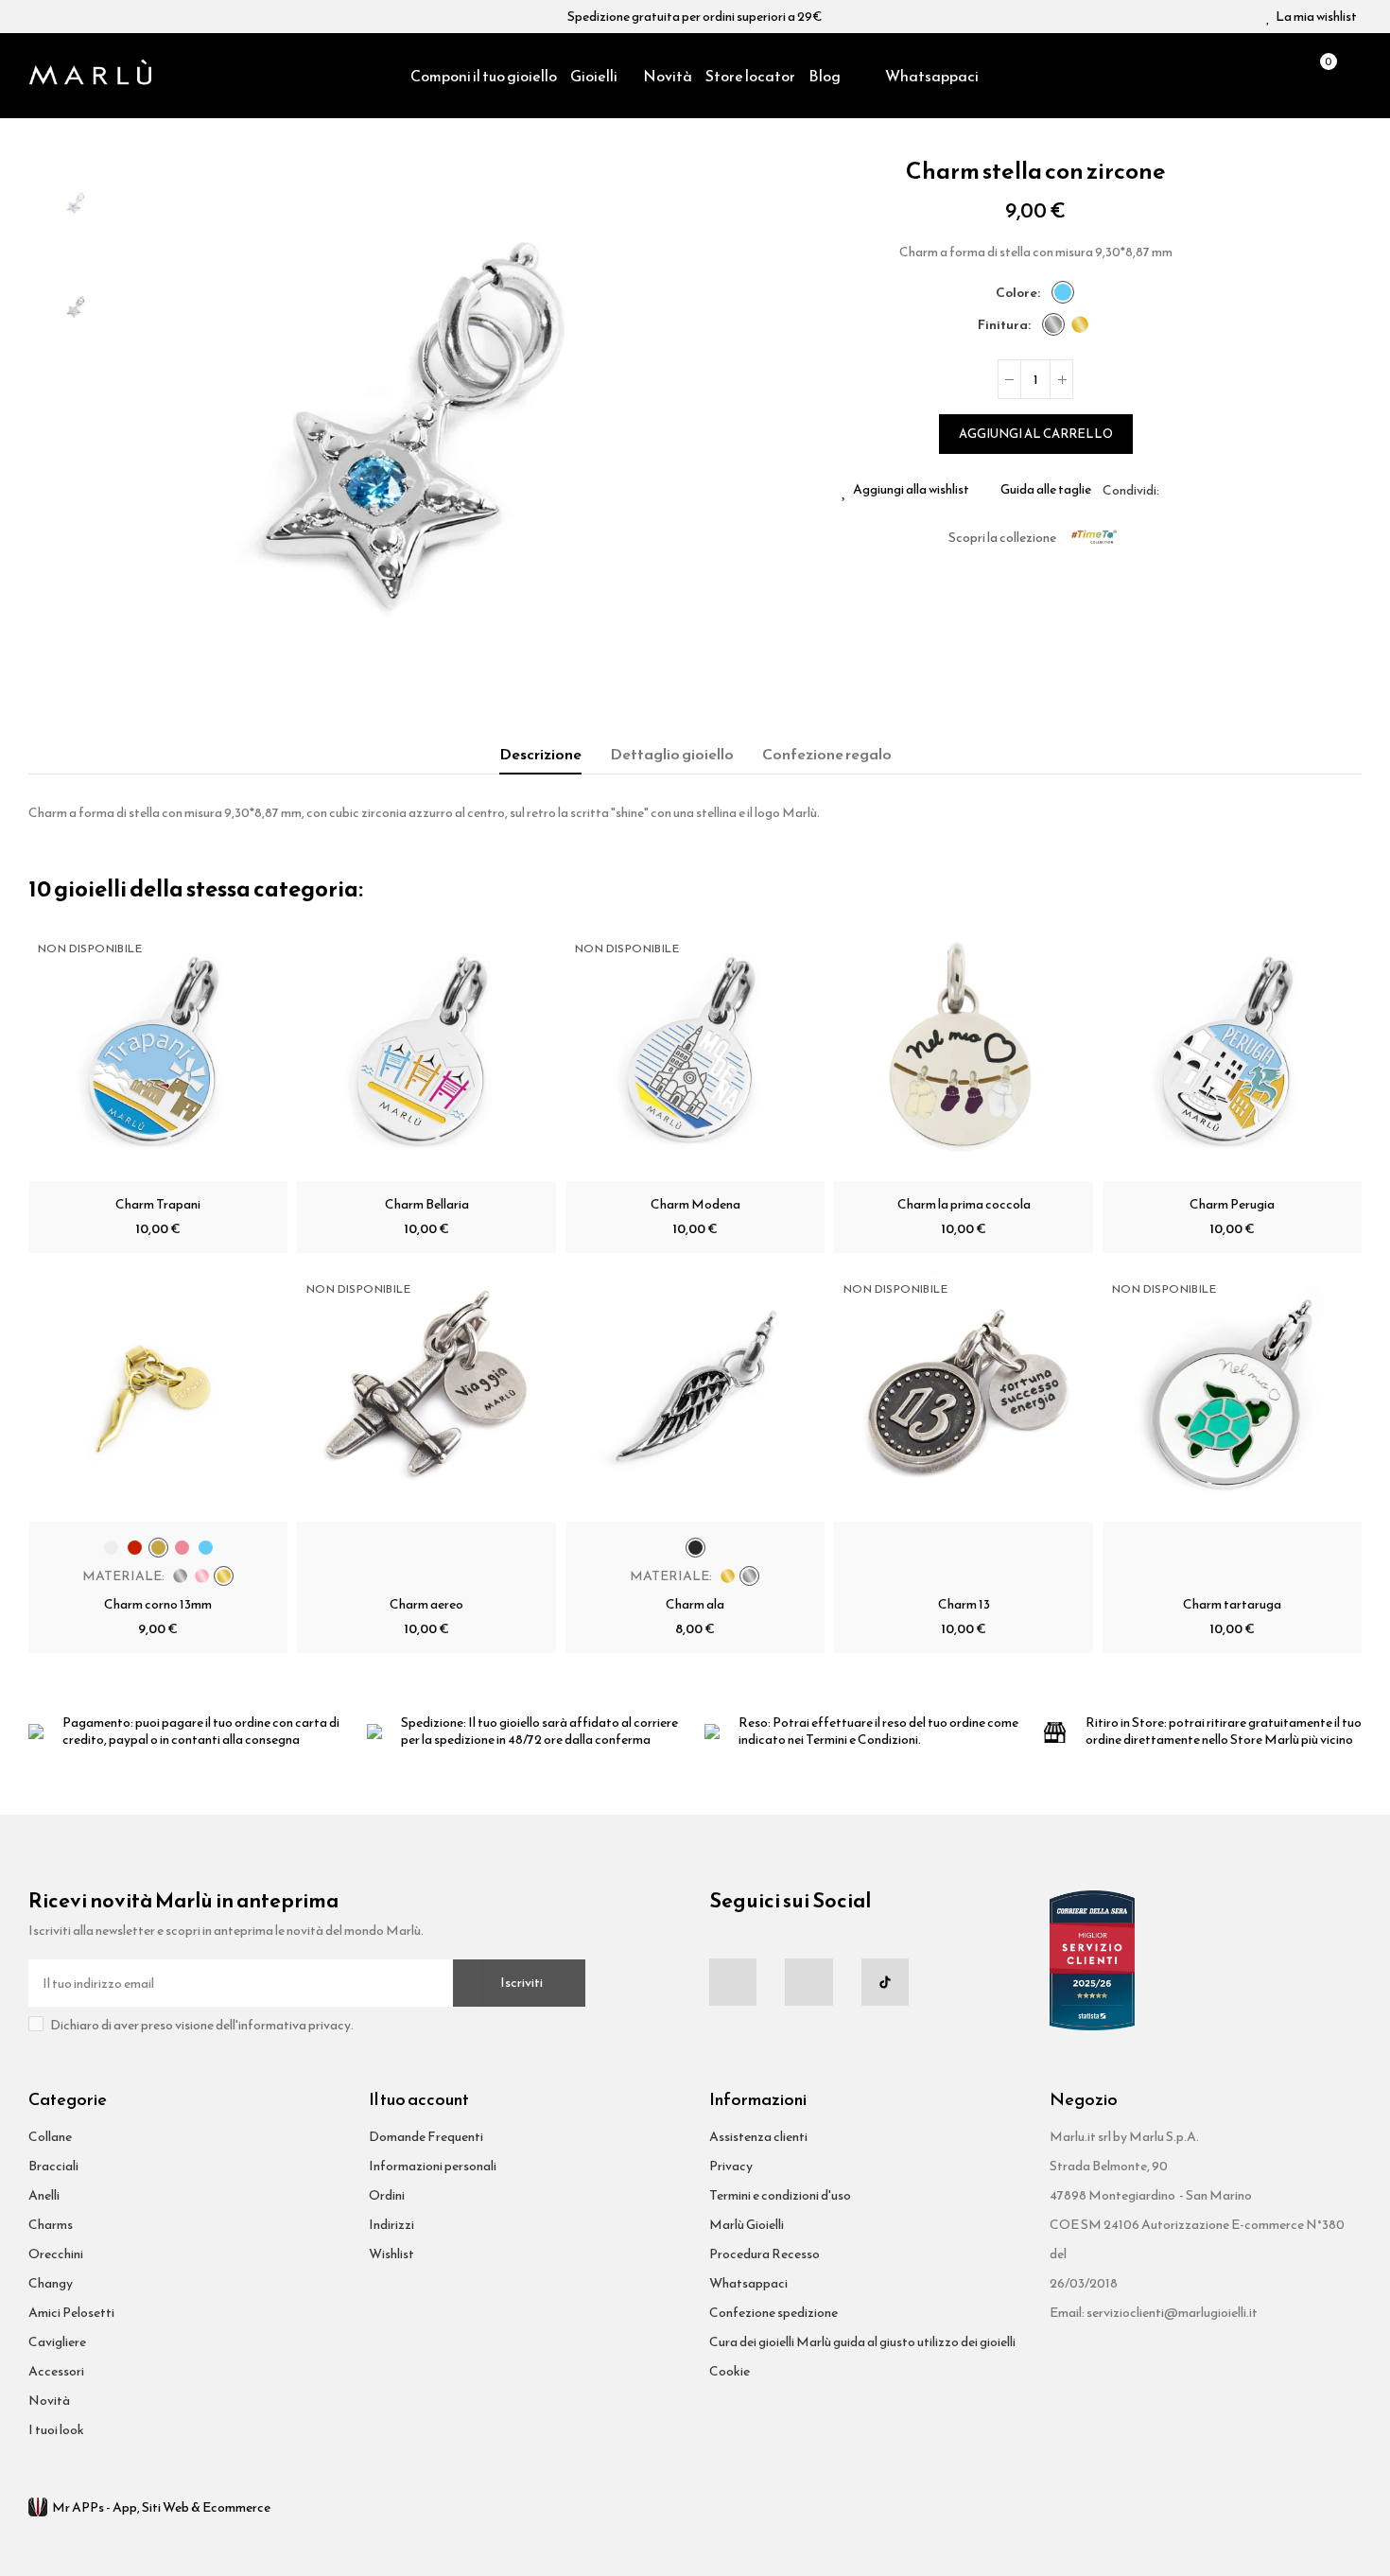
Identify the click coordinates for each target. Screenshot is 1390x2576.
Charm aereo (426, 1604)
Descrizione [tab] (540, 754)
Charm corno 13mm (158, 1604)
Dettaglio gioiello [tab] (672, 754)
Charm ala (695, 1604)
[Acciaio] (1053, 324)
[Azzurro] (1063, 292)
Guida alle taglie (1046, 490)
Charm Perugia (1232, 1204)
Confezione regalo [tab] (827, 754)
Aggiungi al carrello (1036, 434)
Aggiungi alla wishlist (911, 490)
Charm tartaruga (1232, 1604)
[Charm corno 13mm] (158, 1392)
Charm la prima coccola (964, 1204)
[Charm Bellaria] (426, 1052)
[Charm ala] (695, 1392)
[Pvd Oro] (1080, 324)
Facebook (1173, 490)
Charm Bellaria (427, 1204)
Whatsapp (1219, 490)
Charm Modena (695, 1204)
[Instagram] (808, 1982)
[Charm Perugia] (1232, 1052)
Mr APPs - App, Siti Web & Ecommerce (161, 2507)
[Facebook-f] (733, 1982)
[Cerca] (1286, 76)
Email (1196, 490)
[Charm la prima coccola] (964, 1052)
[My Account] (1352, 76)
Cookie (730, 2371)
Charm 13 (964, 1604)
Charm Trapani (158, 1204)
